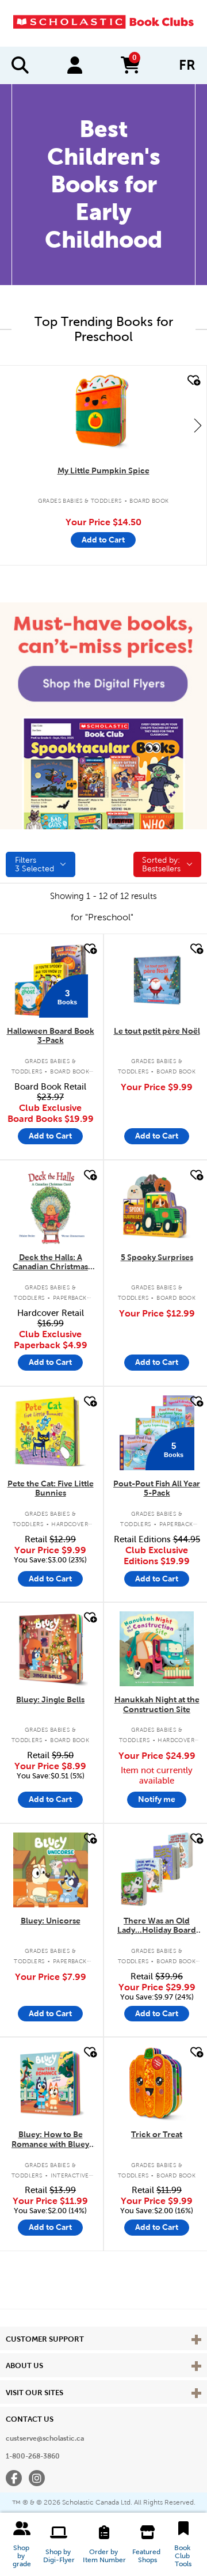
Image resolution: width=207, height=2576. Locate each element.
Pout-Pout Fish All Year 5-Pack (157, 1488)
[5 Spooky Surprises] (157, 1207)
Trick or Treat (157, 2134)
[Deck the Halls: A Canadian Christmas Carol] (51, 1207)
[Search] (20, 65)
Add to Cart (103, 540)
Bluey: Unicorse (51, 1921)
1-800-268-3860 (33, 2456)
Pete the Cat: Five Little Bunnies (51, 1488)
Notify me (157, 1799)
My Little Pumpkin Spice (103, 471)
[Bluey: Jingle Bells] (51, 1649)
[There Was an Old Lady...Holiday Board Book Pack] (157, 1870)
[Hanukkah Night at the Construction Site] (157, 1649)
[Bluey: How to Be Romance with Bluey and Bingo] (51, 2084)
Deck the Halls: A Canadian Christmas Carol (50, 1263)
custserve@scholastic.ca (45, 2438)
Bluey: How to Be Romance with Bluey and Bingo (50, 2140)
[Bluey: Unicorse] (51, 1870)
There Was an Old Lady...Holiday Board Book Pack (157, 1926)
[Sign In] (75, 65)
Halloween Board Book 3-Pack (51, 1036)
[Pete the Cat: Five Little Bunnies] (51, 1433)
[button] (22, 2544)
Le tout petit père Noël (157, 1031)
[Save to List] (193, 380)
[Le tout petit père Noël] (157, 980)
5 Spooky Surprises (157, 1257)
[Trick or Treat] (157, 2084)
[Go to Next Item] (198, 425)
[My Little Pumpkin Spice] (103, 412)
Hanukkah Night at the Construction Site (157, 1704)
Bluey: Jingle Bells (50, 1699)
